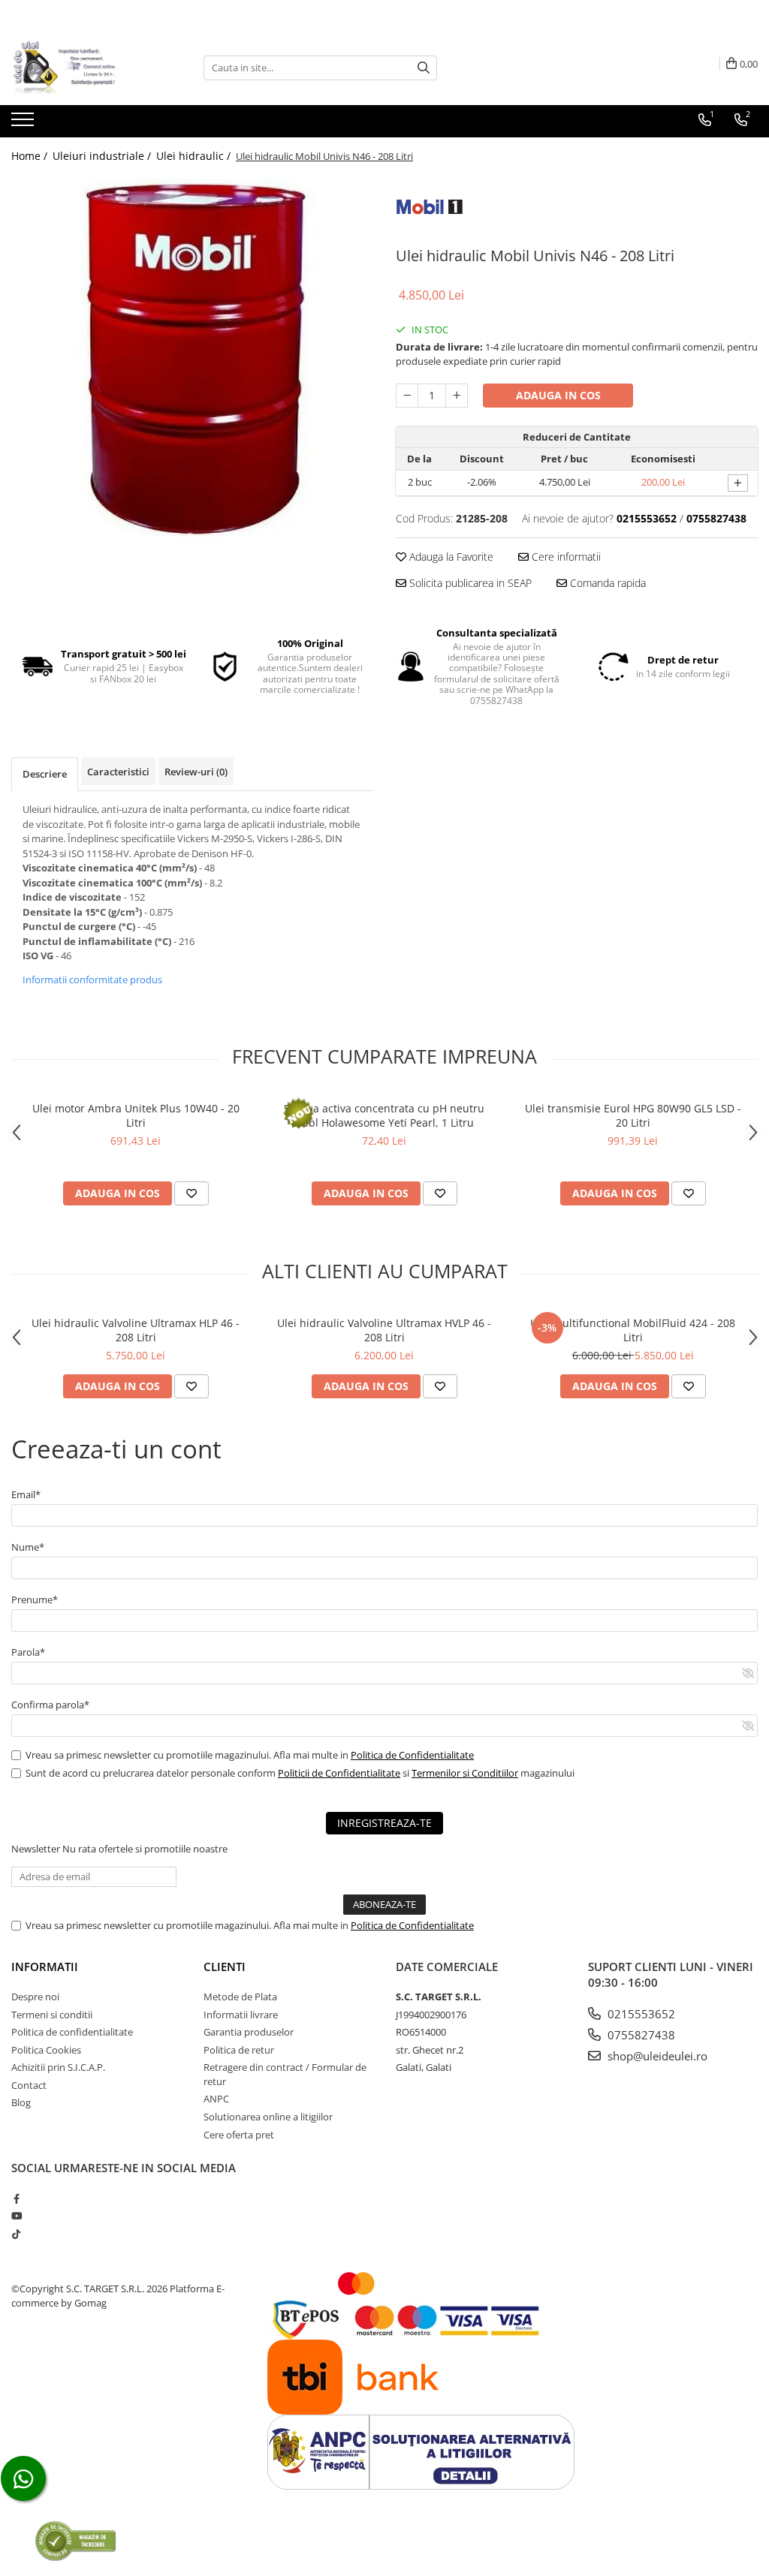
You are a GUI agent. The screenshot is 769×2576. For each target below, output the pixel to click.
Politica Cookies (46, 2050)
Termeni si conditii (52, 2015)
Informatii (45, 1967)
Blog (21, 2102)
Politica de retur (239, 2050)
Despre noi (35, 1997)
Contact (29, 2085)
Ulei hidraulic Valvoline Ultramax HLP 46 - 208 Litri (136, 1330)
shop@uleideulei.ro (656, 2056)
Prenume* (35, 1599)
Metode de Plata (240, 1997)
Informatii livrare (241, 2015)
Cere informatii (565, 557)
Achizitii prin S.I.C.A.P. (58, 2067)
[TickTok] (16, 2234)
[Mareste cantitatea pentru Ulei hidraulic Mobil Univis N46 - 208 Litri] (457, 396)
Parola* (28, 1652)
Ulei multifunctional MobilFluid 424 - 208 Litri (633, 1330)
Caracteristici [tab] (118, 772)
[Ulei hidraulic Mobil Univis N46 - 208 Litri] (192, 356)
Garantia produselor (249, 2032)
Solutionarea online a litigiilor (268, 2117)
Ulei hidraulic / (195, 156)
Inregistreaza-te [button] (384, 1823)
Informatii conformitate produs (92, 980)
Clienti (225, 1967)
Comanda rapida (606, 583)
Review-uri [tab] (196, 772)
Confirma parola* (50, 1705)
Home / (31, 156)
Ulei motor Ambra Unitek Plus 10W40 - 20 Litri (136, 1115)
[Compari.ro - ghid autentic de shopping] (75, 2540)
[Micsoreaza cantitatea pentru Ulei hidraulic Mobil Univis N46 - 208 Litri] (407, 396)
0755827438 (640, 2035)
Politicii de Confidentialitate (339, 1773)
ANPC (216, 2099)
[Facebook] (16, 2198)
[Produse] (24, 124)
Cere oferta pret (239, 2135)
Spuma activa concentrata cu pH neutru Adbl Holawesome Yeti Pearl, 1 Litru (384, 1115)
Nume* (28, 1547)
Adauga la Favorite (450, 557)
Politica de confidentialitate (72, 2032)
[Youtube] (16, 2216)
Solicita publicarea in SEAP (469, 583)
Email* (26, 1494)
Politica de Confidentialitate (412, 1755)
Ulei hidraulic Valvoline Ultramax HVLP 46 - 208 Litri (384, 1330)
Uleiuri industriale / (103, 156)
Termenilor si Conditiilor (465, 1773)
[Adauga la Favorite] (191, 1193)
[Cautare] (424, 68)
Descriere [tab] (45, 774)
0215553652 (640, 2014)
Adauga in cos (558, 395)
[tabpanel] (192, 356)
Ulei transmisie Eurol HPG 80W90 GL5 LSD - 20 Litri (633, 1115)
